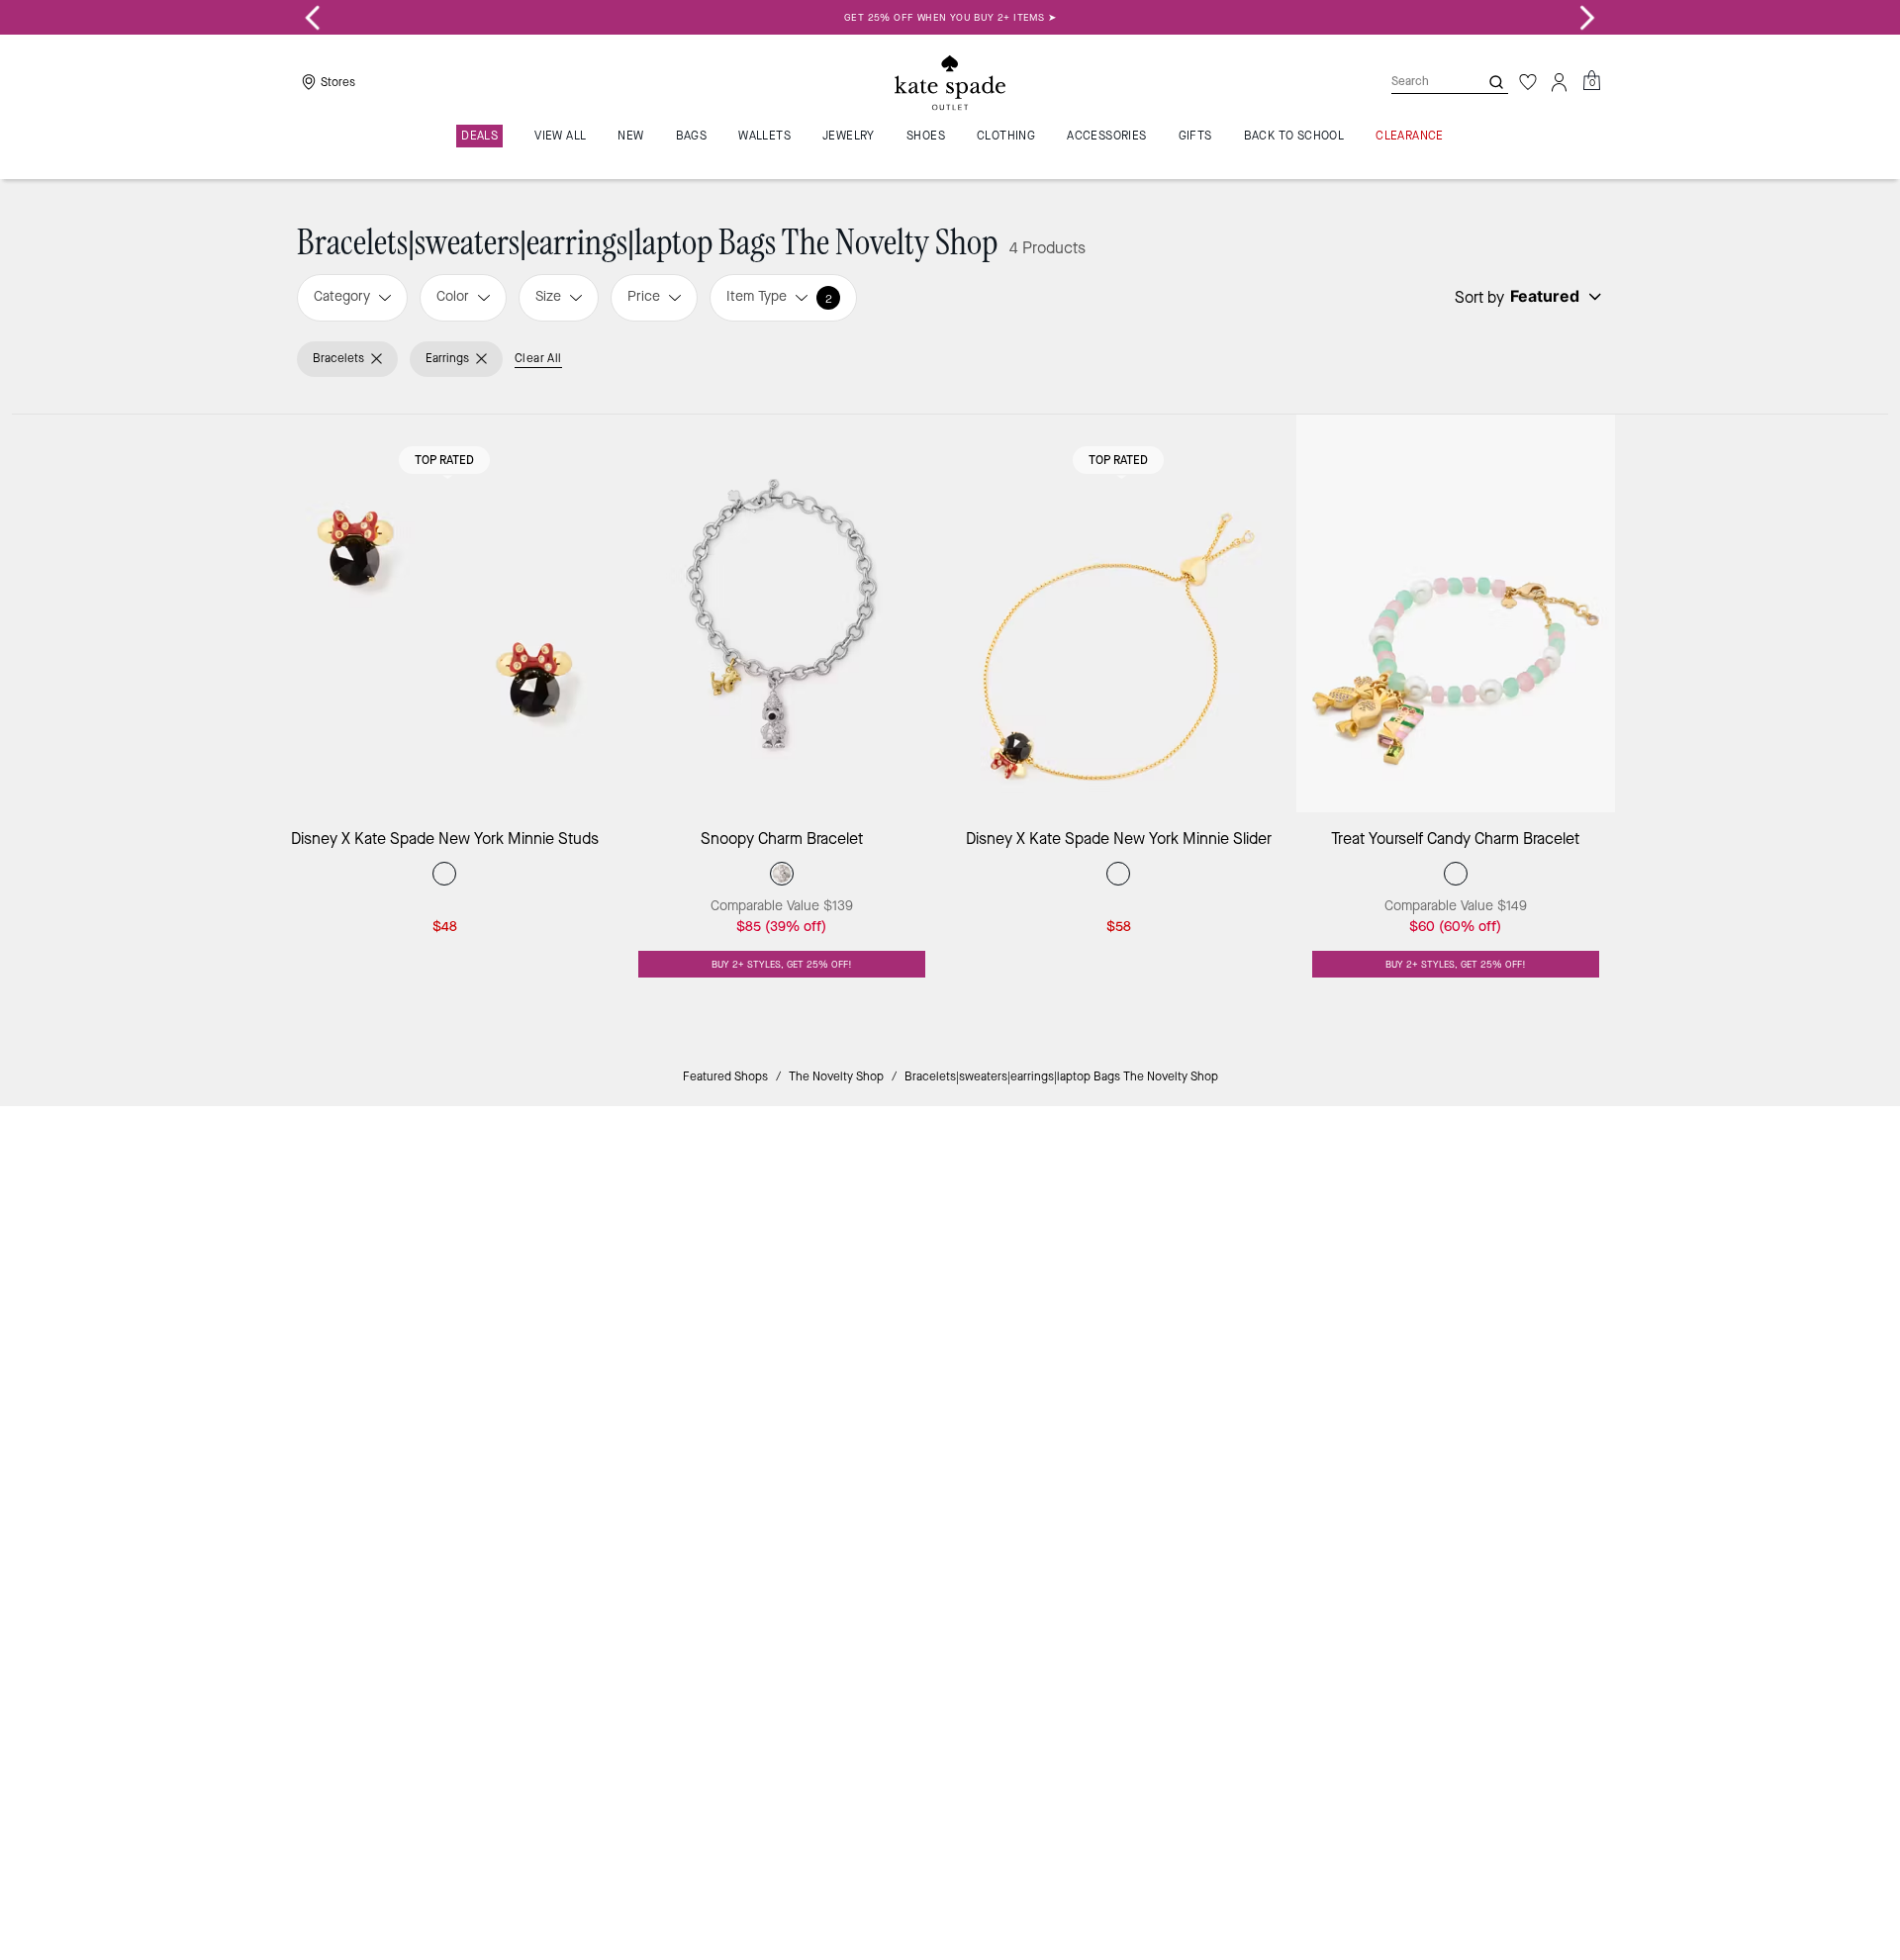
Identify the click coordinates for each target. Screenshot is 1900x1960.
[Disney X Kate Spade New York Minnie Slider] (1119, 614)
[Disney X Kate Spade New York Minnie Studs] (445, 614)
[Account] (1560, 82)
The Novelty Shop (836, 1076)
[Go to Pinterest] (1258, 1326)
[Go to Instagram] (1167, 1326)
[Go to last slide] (313, 18)
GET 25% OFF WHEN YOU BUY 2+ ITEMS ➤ (950, 17)
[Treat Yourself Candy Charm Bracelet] (1456, 614)
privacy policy (1260, 1284)
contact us (1358, 1284)
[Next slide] (1587, 18)
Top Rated (444, 460)
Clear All (538, 358)
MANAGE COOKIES (1425, 1466)
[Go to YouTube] (1303, 1326)
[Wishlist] (1528, 82)
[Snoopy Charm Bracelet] (782, 614)
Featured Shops (725, 1076)
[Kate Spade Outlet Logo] (950, 82)
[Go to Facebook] (1212, 1326)
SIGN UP (1529, 1188)
